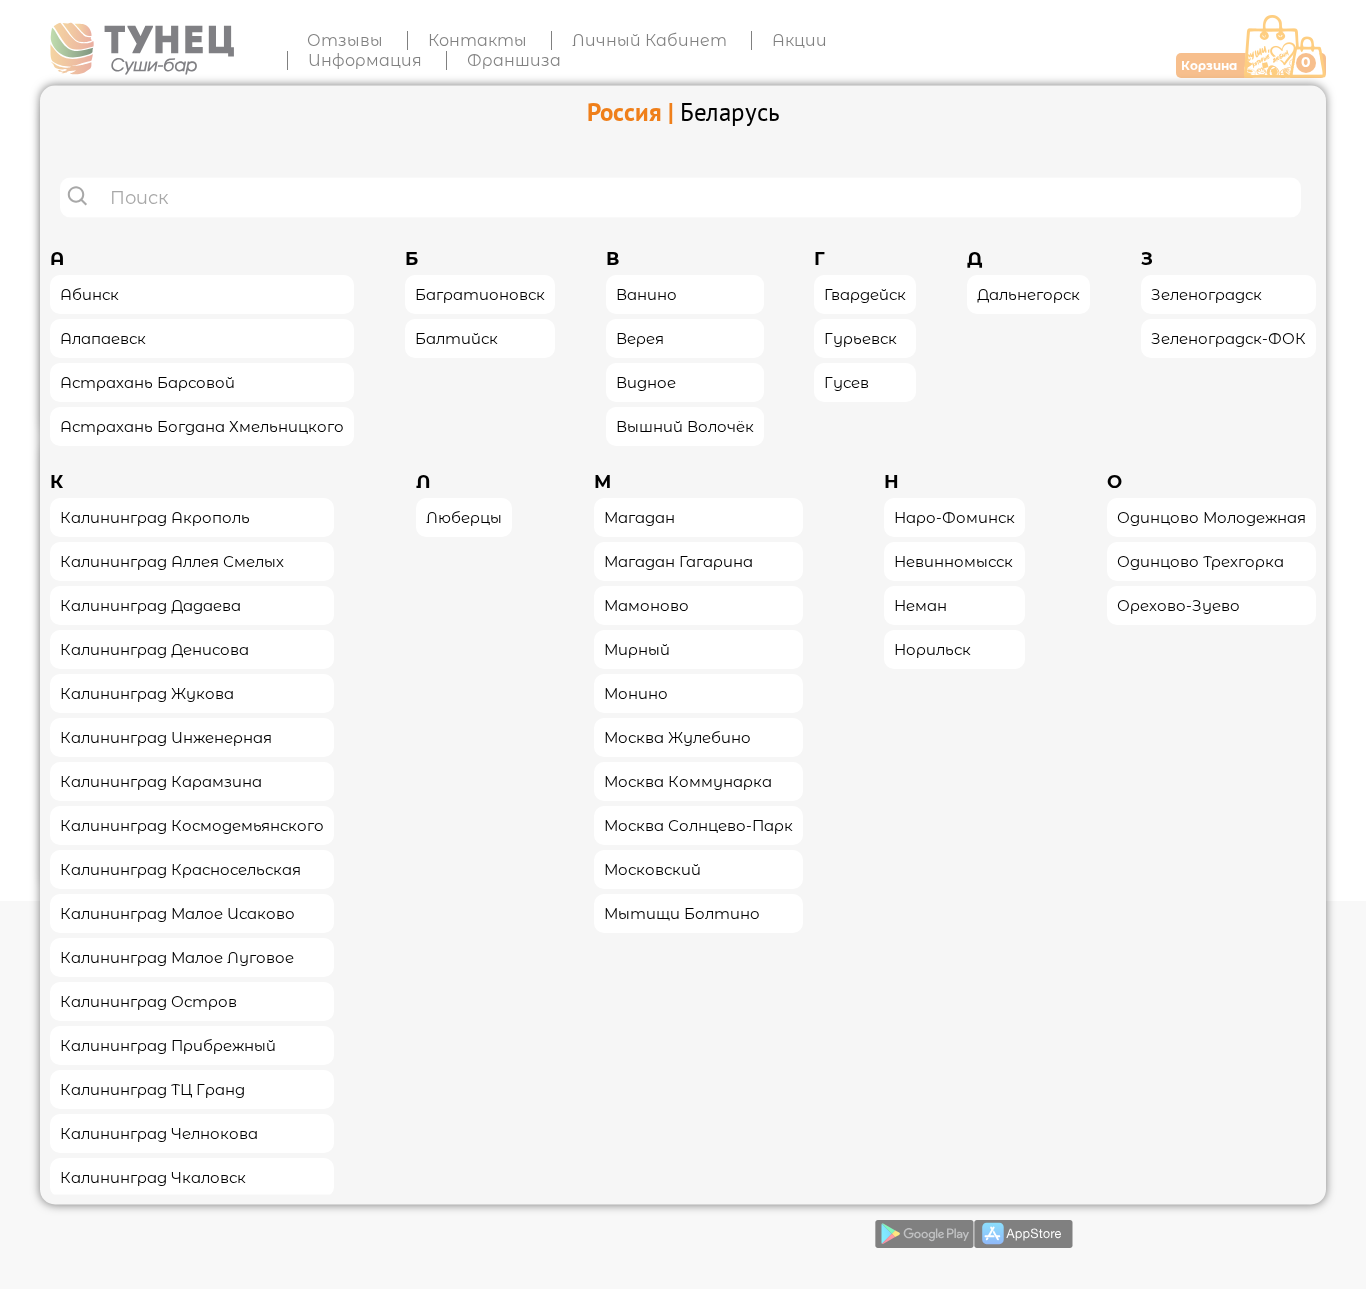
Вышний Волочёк (685, 425)
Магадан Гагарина (678, 560)
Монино (636, 692)
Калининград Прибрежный (168, 1044)
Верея (640, 337)
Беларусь (730, 111)
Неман (920, 604)
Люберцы (464, 516)
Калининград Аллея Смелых (172, 560)
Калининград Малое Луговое (177, 956)
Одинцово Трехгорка (1200, 560)
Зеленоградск (1206, 293)
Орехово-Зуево (1178, 604)
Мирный (637, 648)
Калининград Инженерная (166, 736)
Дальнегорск (1028, 293)
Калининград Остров (148, 1000)
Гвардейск (865, 293)
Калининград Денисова (154, 648)
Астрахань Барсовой (147, 381)
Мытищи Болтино (682, 912)
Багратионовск (480, 293)
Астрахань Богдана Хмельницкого (202, 425)
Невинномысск (953, 560)
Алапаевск (103, 337)
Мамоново (646, 604)
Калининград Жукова (147, 692)
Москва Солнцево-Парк (698, 824)
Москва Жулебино (677, 736)
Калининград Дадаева (150, 604)
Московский (652, 868)
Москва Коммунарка (688, 780)
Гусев (846, 381)
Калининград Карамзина (161, 780)
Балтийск (456, 337)
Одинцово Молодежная (1211, 516)
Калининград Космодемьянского (192, 824)
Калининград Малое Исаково (177, 912)
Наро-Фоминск (954, 516)
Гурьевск (860, 337)
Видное (646, 381)
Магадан (639, 516)
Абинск (89, 293)
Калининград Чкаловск (153, 1176)
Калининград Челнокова (159, 1132)
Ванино (646, 293)
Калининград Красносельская (180, 868)
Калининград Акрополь (155, 516)
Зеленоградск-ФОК (1228, 337)
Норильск (932, 648)
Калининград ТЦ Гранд (152, 1088)
